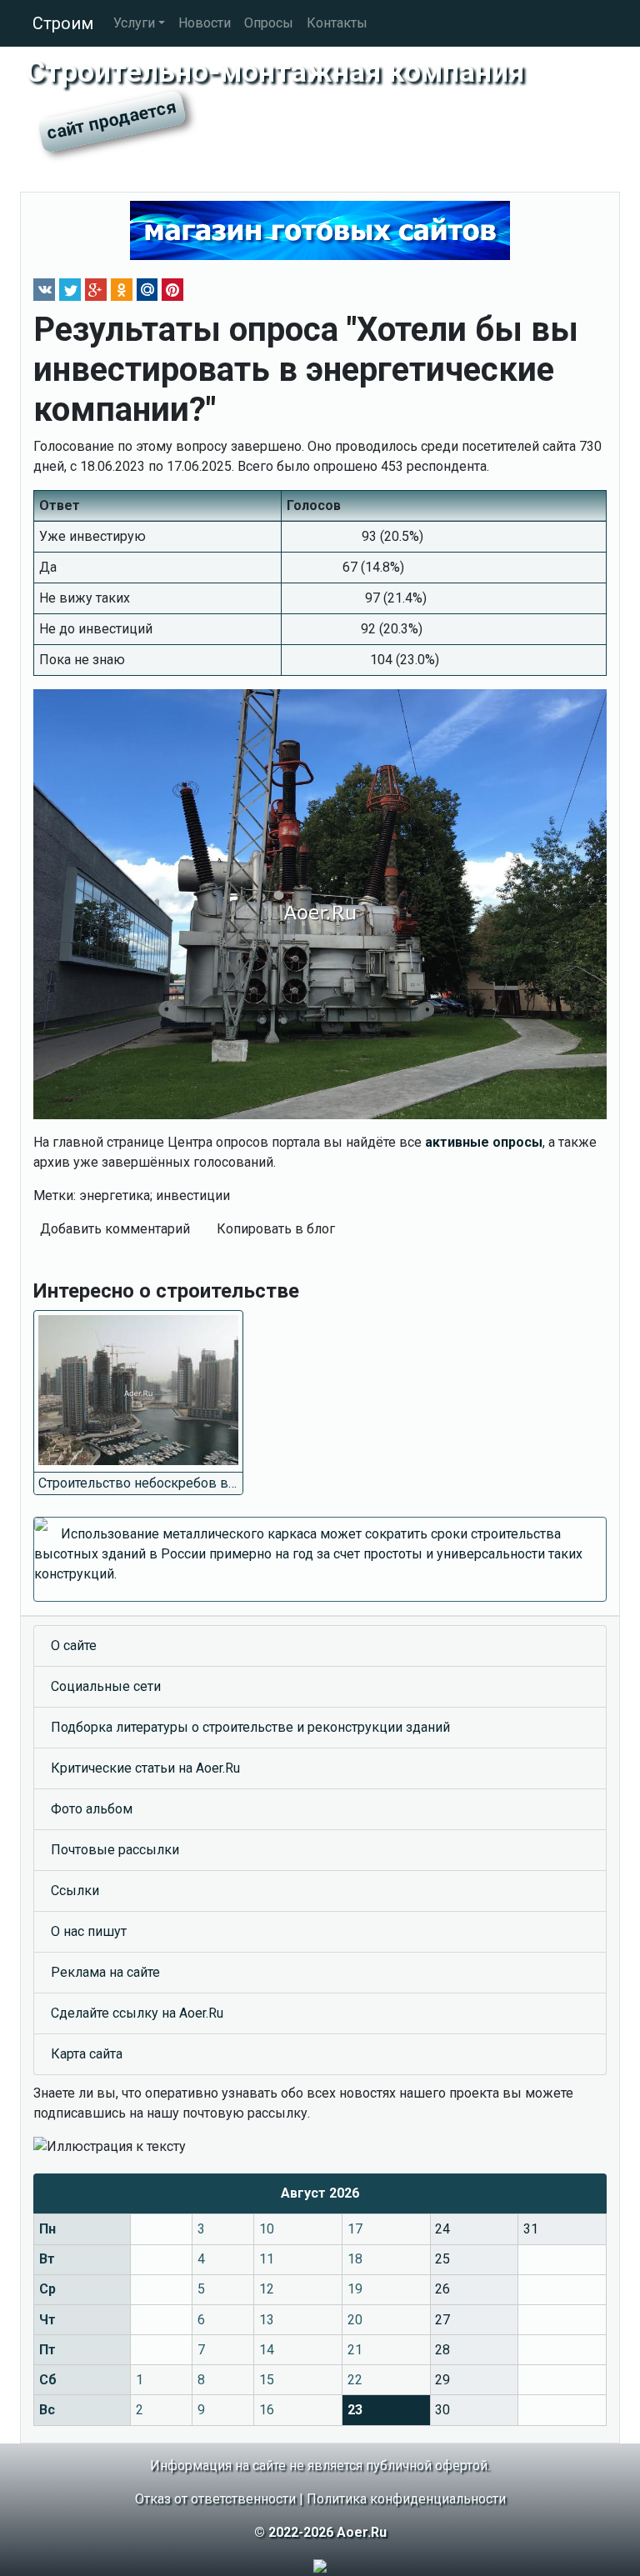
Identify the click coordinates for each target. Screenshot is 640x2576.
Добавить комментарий (115, 1229)
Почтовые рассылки (115, 1850)
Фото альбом (92, 1809)
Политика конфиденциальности (406, 2499)
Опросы (269, 23)
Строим (63, 23)
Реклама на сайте (105, 1972)
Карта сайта (87, 2054)
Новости (205, 23)
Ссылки (75, 1891)
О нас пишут (89, 1931)
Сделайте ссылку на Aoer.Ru (137, 2013)
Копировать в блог (276, 1229)
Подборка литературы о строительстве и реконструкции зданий (250, 1727)
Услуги (134, 23)
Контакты (337, 23)
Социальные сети (106, 1686)
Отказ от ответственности (215, 2499)
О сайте (74, 1646)
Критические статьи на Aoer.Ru (145, 1768)
